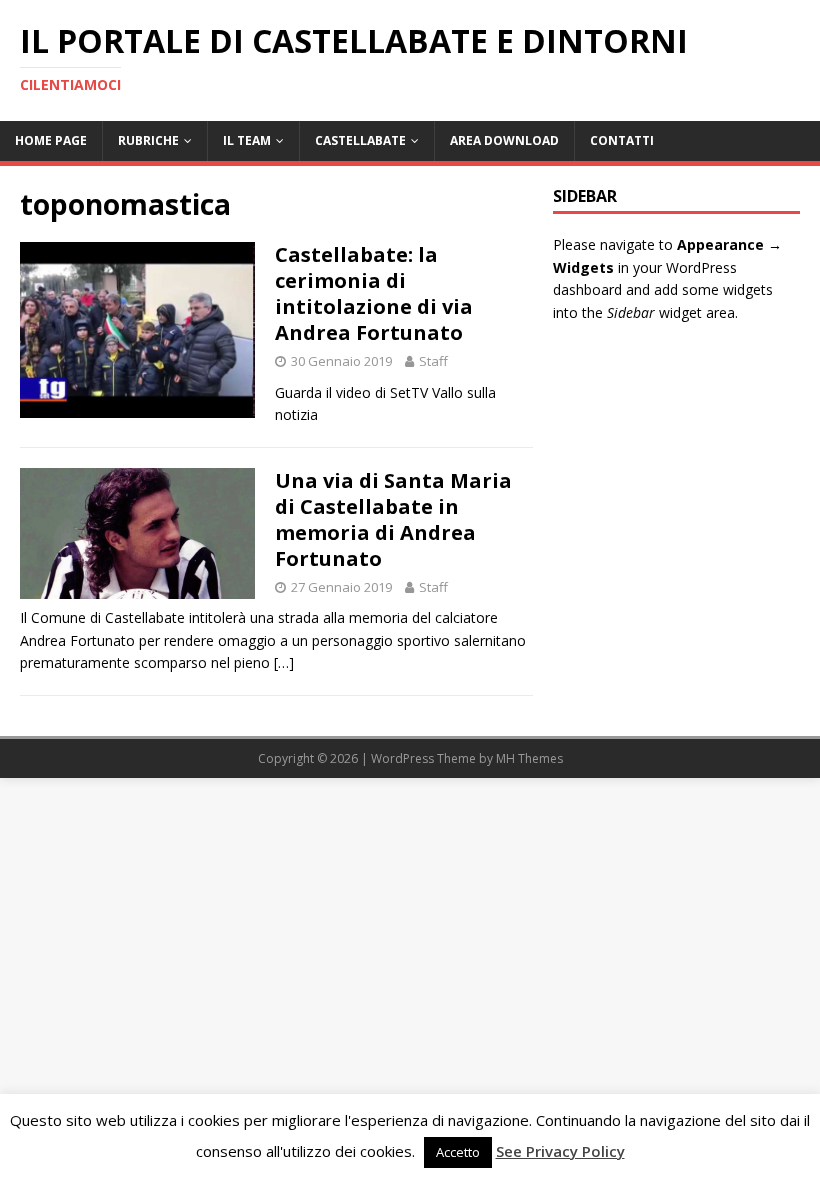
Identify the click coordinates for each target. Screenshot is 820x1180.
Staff (433, 361)
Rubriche (148, 140)
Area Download (504, 140)
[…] (284, 662)
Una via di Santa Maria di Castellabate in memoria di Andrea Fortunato (393, 519)
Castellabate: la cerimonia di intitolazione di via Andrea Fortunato (374, 293)
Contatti (622, 140)
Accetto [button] (458, 1152)
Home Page (51, 140)
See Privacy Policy (560, 1151)
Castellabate (360, 140)
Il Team (247, 140)
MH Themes (529, 758)
